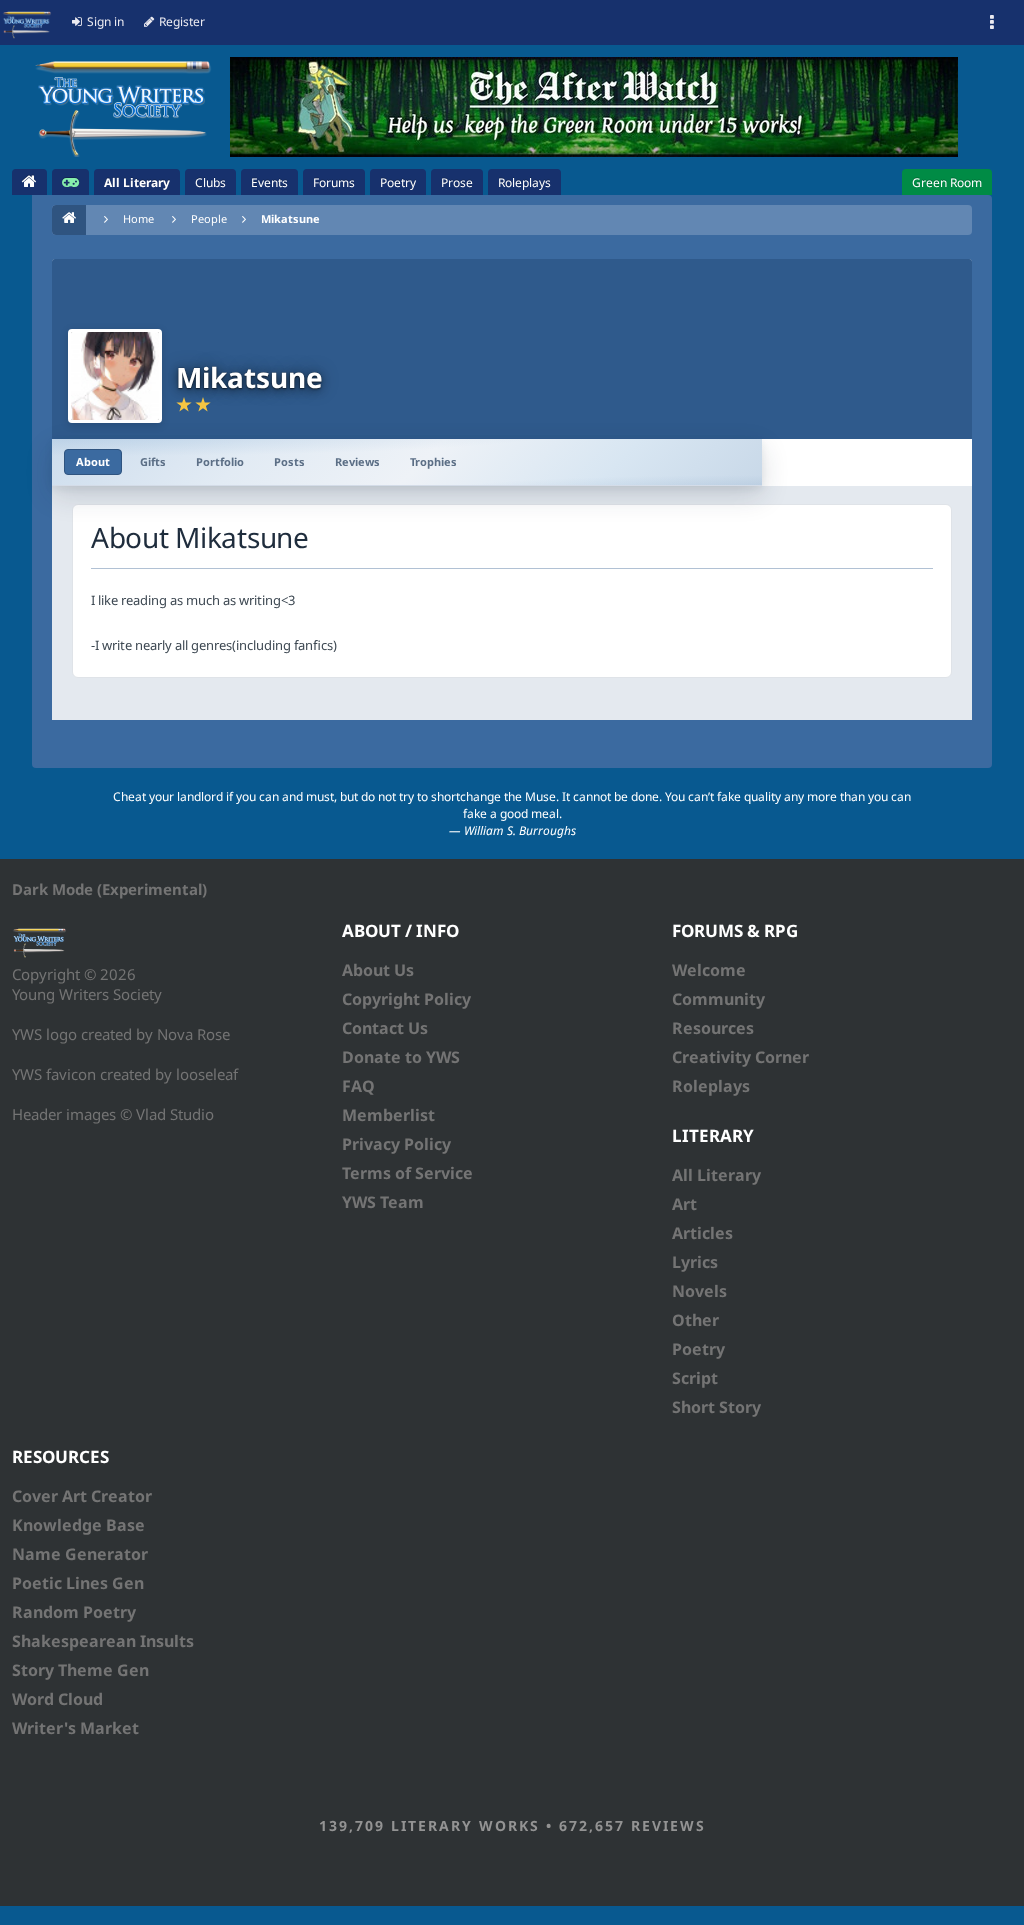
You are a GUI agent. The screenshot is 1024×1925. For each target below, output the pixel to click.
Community (718, 999)
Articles (702, 1233)
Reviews (357, 461)
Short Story (716, 1407)
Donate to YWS (401, 1057)
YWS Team (383, 1202)
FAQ (358, 1086)
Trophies (433, 461)
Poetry (698, 1349)
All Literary (716, 1175)
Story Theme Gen (80, 1670)
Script (695, 1378)
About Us (378, 970)
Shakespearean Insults (103, 1641)
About (93, 461)
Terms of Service (407, 1173)
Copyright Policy (406, 999)
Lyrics (695, 1262)
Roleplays (711, 1086)
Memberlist (388, 1115)
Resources (713, 1028)
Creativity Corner (740, 1057)
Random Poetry (74, 1612)
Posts (289, 461)
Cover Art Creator (82, 1496)
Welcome (709, 970)
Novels (699, 1291)
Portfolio (220, 461)
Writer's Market (75, 1728)
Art (684, 1204)
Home (138, 218)
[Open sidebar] (992, 23)
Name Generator (80, 1554)
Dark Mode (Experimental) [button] (109, 889)
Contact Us (385, 1028)
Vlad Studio (175, 1114)
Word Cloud (57, 1699)
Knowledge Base (78, 1525)
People (209, 218)
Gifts (153, 461)
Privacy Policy (396, 1144)
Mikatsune (290, 218)
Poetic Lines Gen (78, 1583)
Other (695, 1320)
